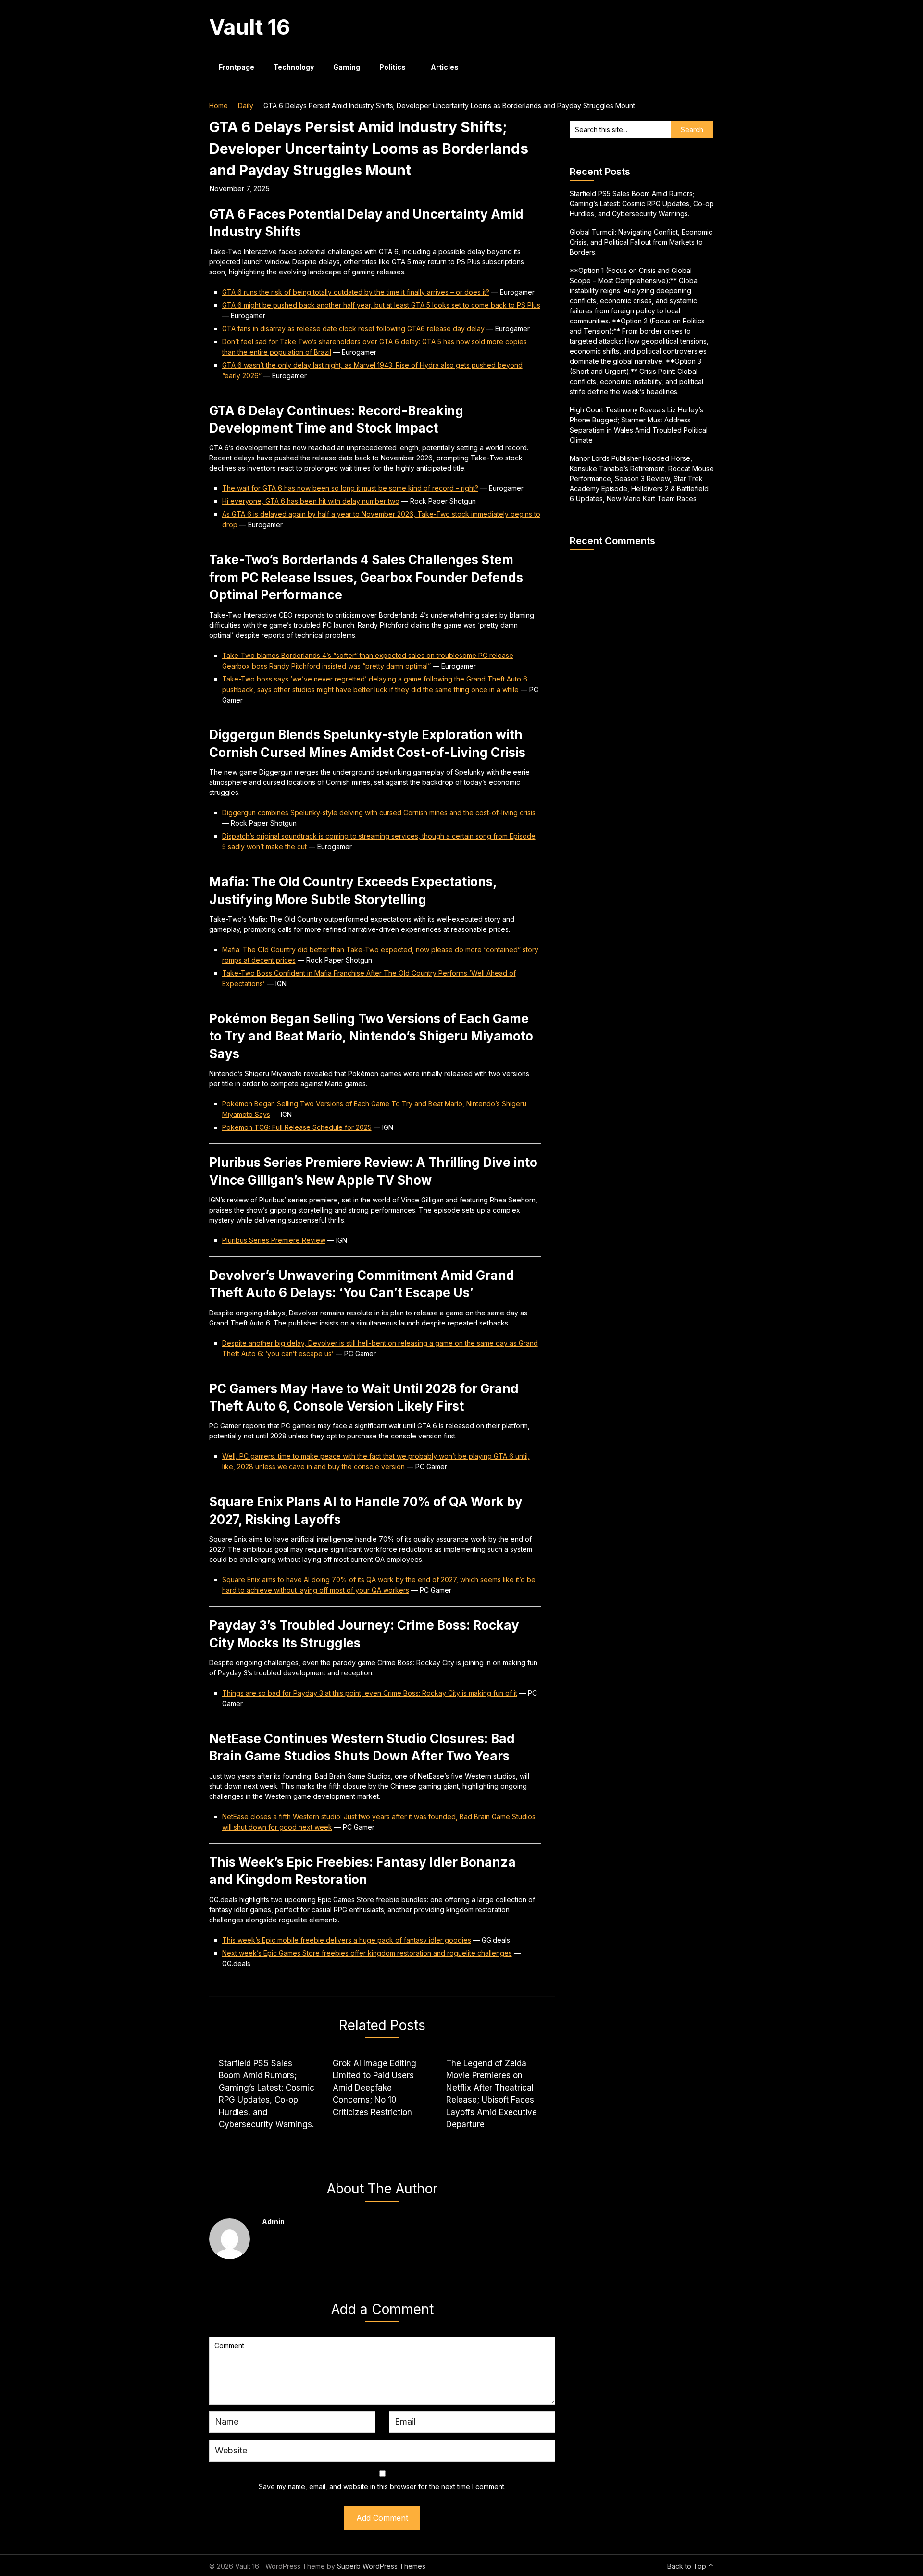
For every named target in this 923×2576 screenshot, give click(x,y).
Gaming (347, 67)
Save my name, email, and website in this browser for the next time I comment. (382, 2486)
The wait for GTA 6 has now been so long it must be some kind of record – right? (350, 488)
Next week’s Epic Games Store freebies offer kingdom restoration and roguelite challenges (367, 1953)
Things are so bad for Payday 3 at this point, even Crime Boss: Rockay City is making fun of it (370, 1693)
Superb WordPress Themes (381, 2566)
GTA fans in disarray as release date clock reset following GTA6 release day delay (353, 328)
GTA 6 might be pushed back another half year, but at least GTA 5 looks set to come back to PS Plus (381, 305)
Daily (246, 105)
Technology (294, 67)
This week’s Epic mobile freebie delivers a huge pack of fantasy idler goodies (347, 1940)
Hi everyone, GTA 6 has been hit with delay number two (311, 501)
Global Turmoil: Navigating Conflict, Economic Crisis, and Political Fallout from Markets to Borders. (641, 242)
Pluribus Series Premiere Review (274, 1240)
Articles (445, 67)
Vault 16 (250, 27)
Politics (393, 67)
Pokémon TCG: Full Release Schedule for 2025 (297, 1127)
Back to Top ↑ (691, 2566)
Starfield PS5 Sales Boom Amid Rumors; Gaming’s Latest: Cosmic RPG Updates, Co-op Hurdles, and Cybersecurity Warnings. (642, 204)
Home (218, 105)
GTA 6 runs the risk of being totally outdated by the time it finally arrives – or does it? (356, 292)
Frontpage (237, 67)
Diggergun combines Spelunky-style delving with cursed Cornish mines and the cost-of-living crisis (379, 812)
